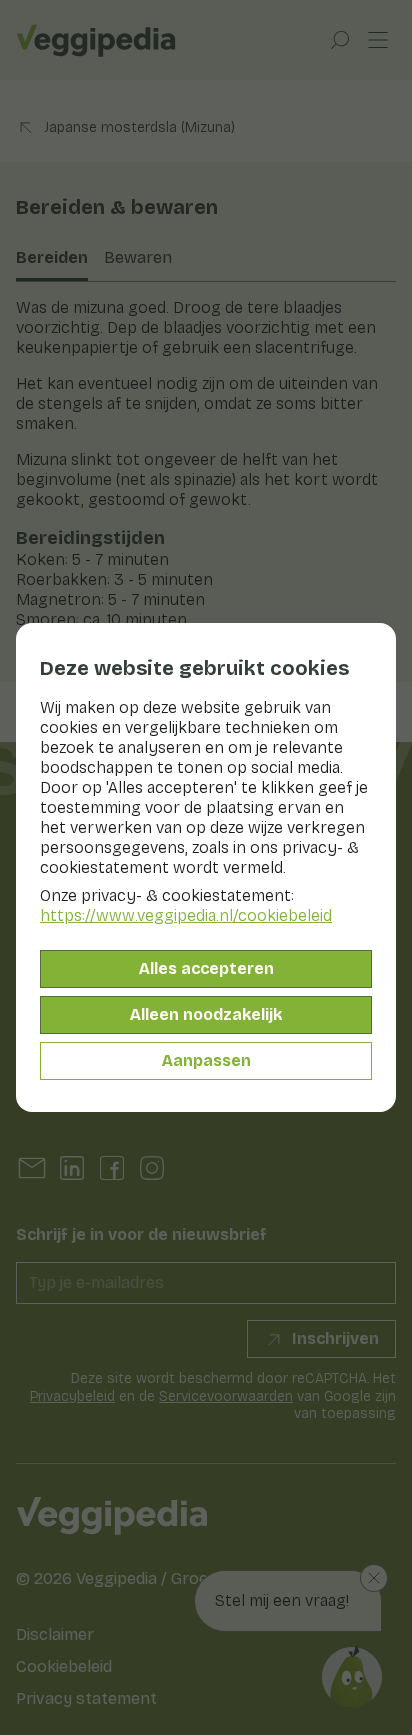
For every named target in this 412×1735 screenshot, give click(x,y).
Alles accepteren (206, 968)
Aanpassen (206, 1060)
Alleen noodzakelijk (206, 1014)
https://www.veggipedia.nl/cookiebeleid (186, 915)
